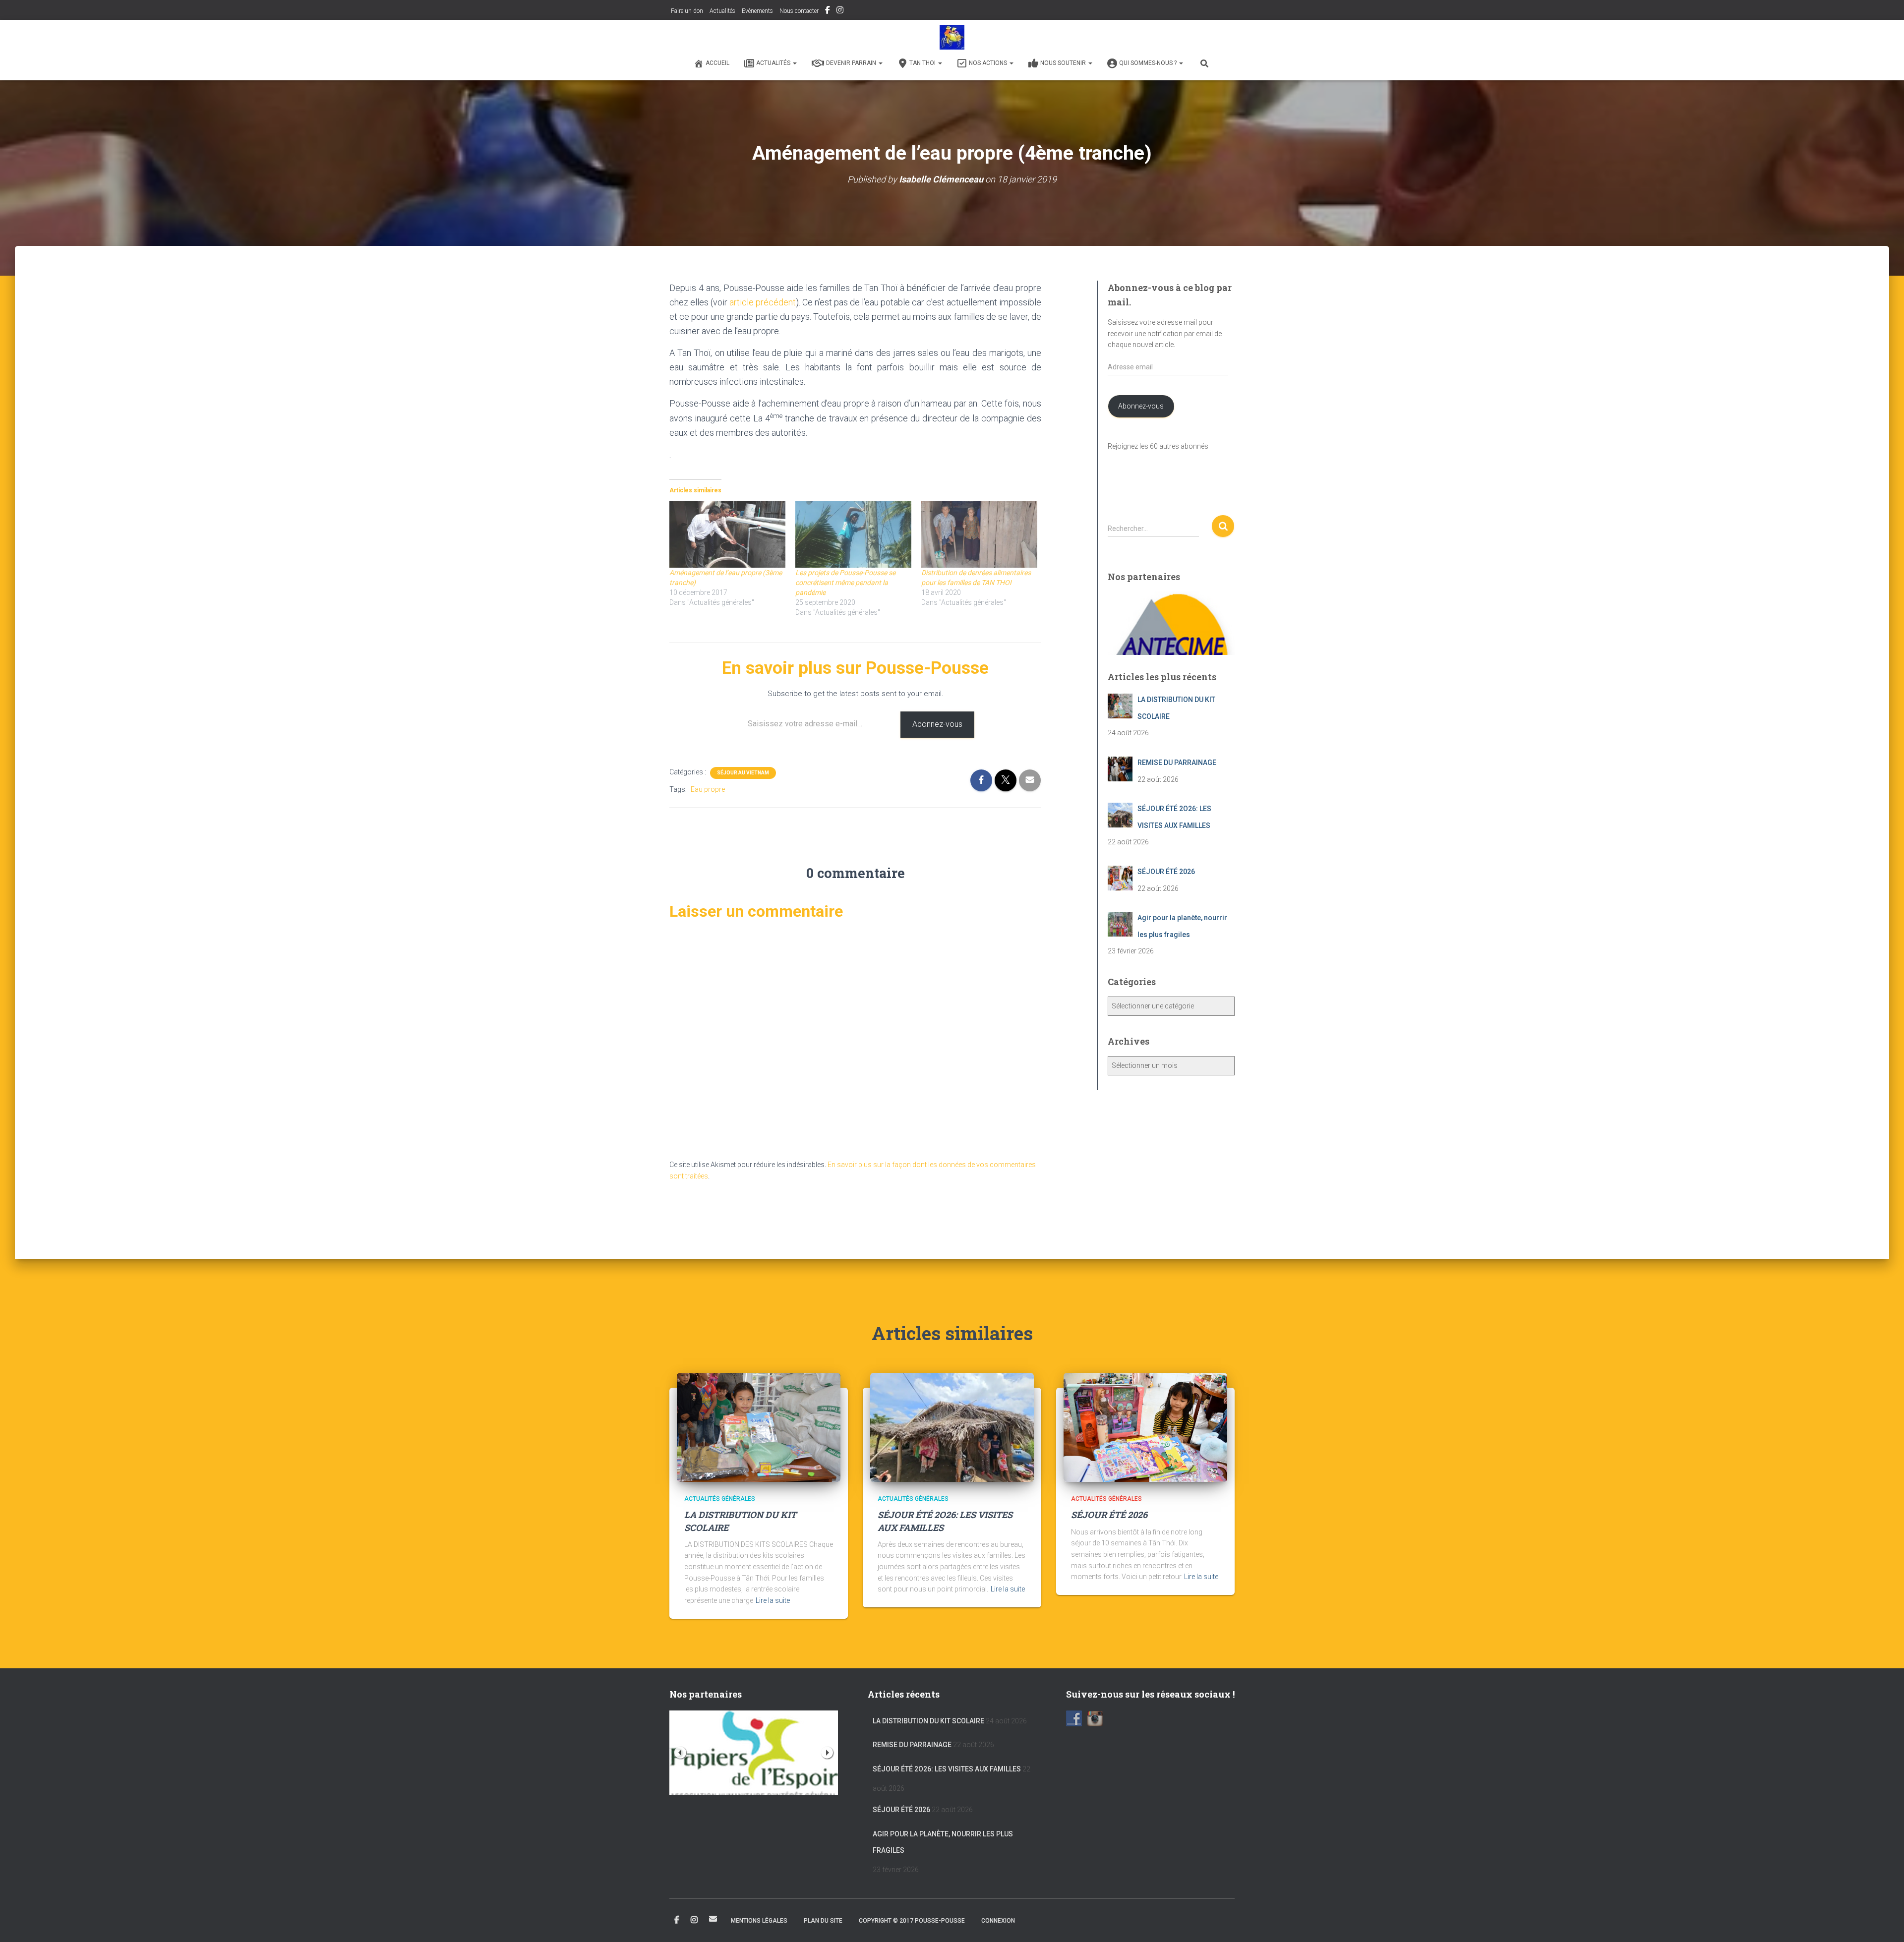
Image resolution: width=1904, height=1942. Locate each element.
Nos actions (989, 63)
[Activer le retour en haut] (1884, 1922)
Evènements (757, 11)
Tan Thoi (923, 63)
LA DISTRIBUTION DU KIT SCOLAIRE (928, 1721)
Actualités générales (720, 1499)
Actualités (722, 11)
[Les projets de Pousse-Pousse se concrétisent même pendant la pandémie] (853, 534)
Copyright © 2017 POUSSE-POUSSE (912, 1921)
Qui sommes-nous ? (1149, 63)
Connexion (998, 1921)
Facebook (828, 11)
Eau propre (708, 789)
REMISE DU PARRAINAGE (912, 1745)
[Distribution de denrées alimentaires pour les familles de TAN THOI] (979, 534)
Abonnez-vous (937, 724)
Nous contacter (799, 11)
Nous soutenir (1064, 63)
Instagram (840, 11)
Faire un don (686, 11)
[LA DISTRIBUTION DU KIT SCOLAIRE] (759, 1427)
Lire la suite (773, 1600)
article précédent (763, 302)
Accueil (717, 63)
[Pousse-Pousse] (952, 37)
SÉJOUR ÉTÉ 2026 (1109, 1515)
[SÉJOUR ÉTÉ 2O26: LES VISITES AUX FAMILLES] (952, 1427)
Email (713, 1919)
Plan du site (823, 1921)
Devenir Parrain (852, 63)
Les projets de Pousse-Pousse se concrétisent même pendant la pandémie (845, 583)
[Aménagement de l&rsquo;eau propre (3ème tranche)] (727, 534)
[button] (794, 63)
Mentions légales (759, 1921)
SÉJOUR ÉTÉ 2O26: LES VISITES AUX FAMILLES (947, 1769)
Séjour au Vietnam (743, 773)
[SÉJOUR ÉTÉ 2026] (1145, 1427)
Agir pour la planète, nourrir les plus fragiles (943, 1842)
